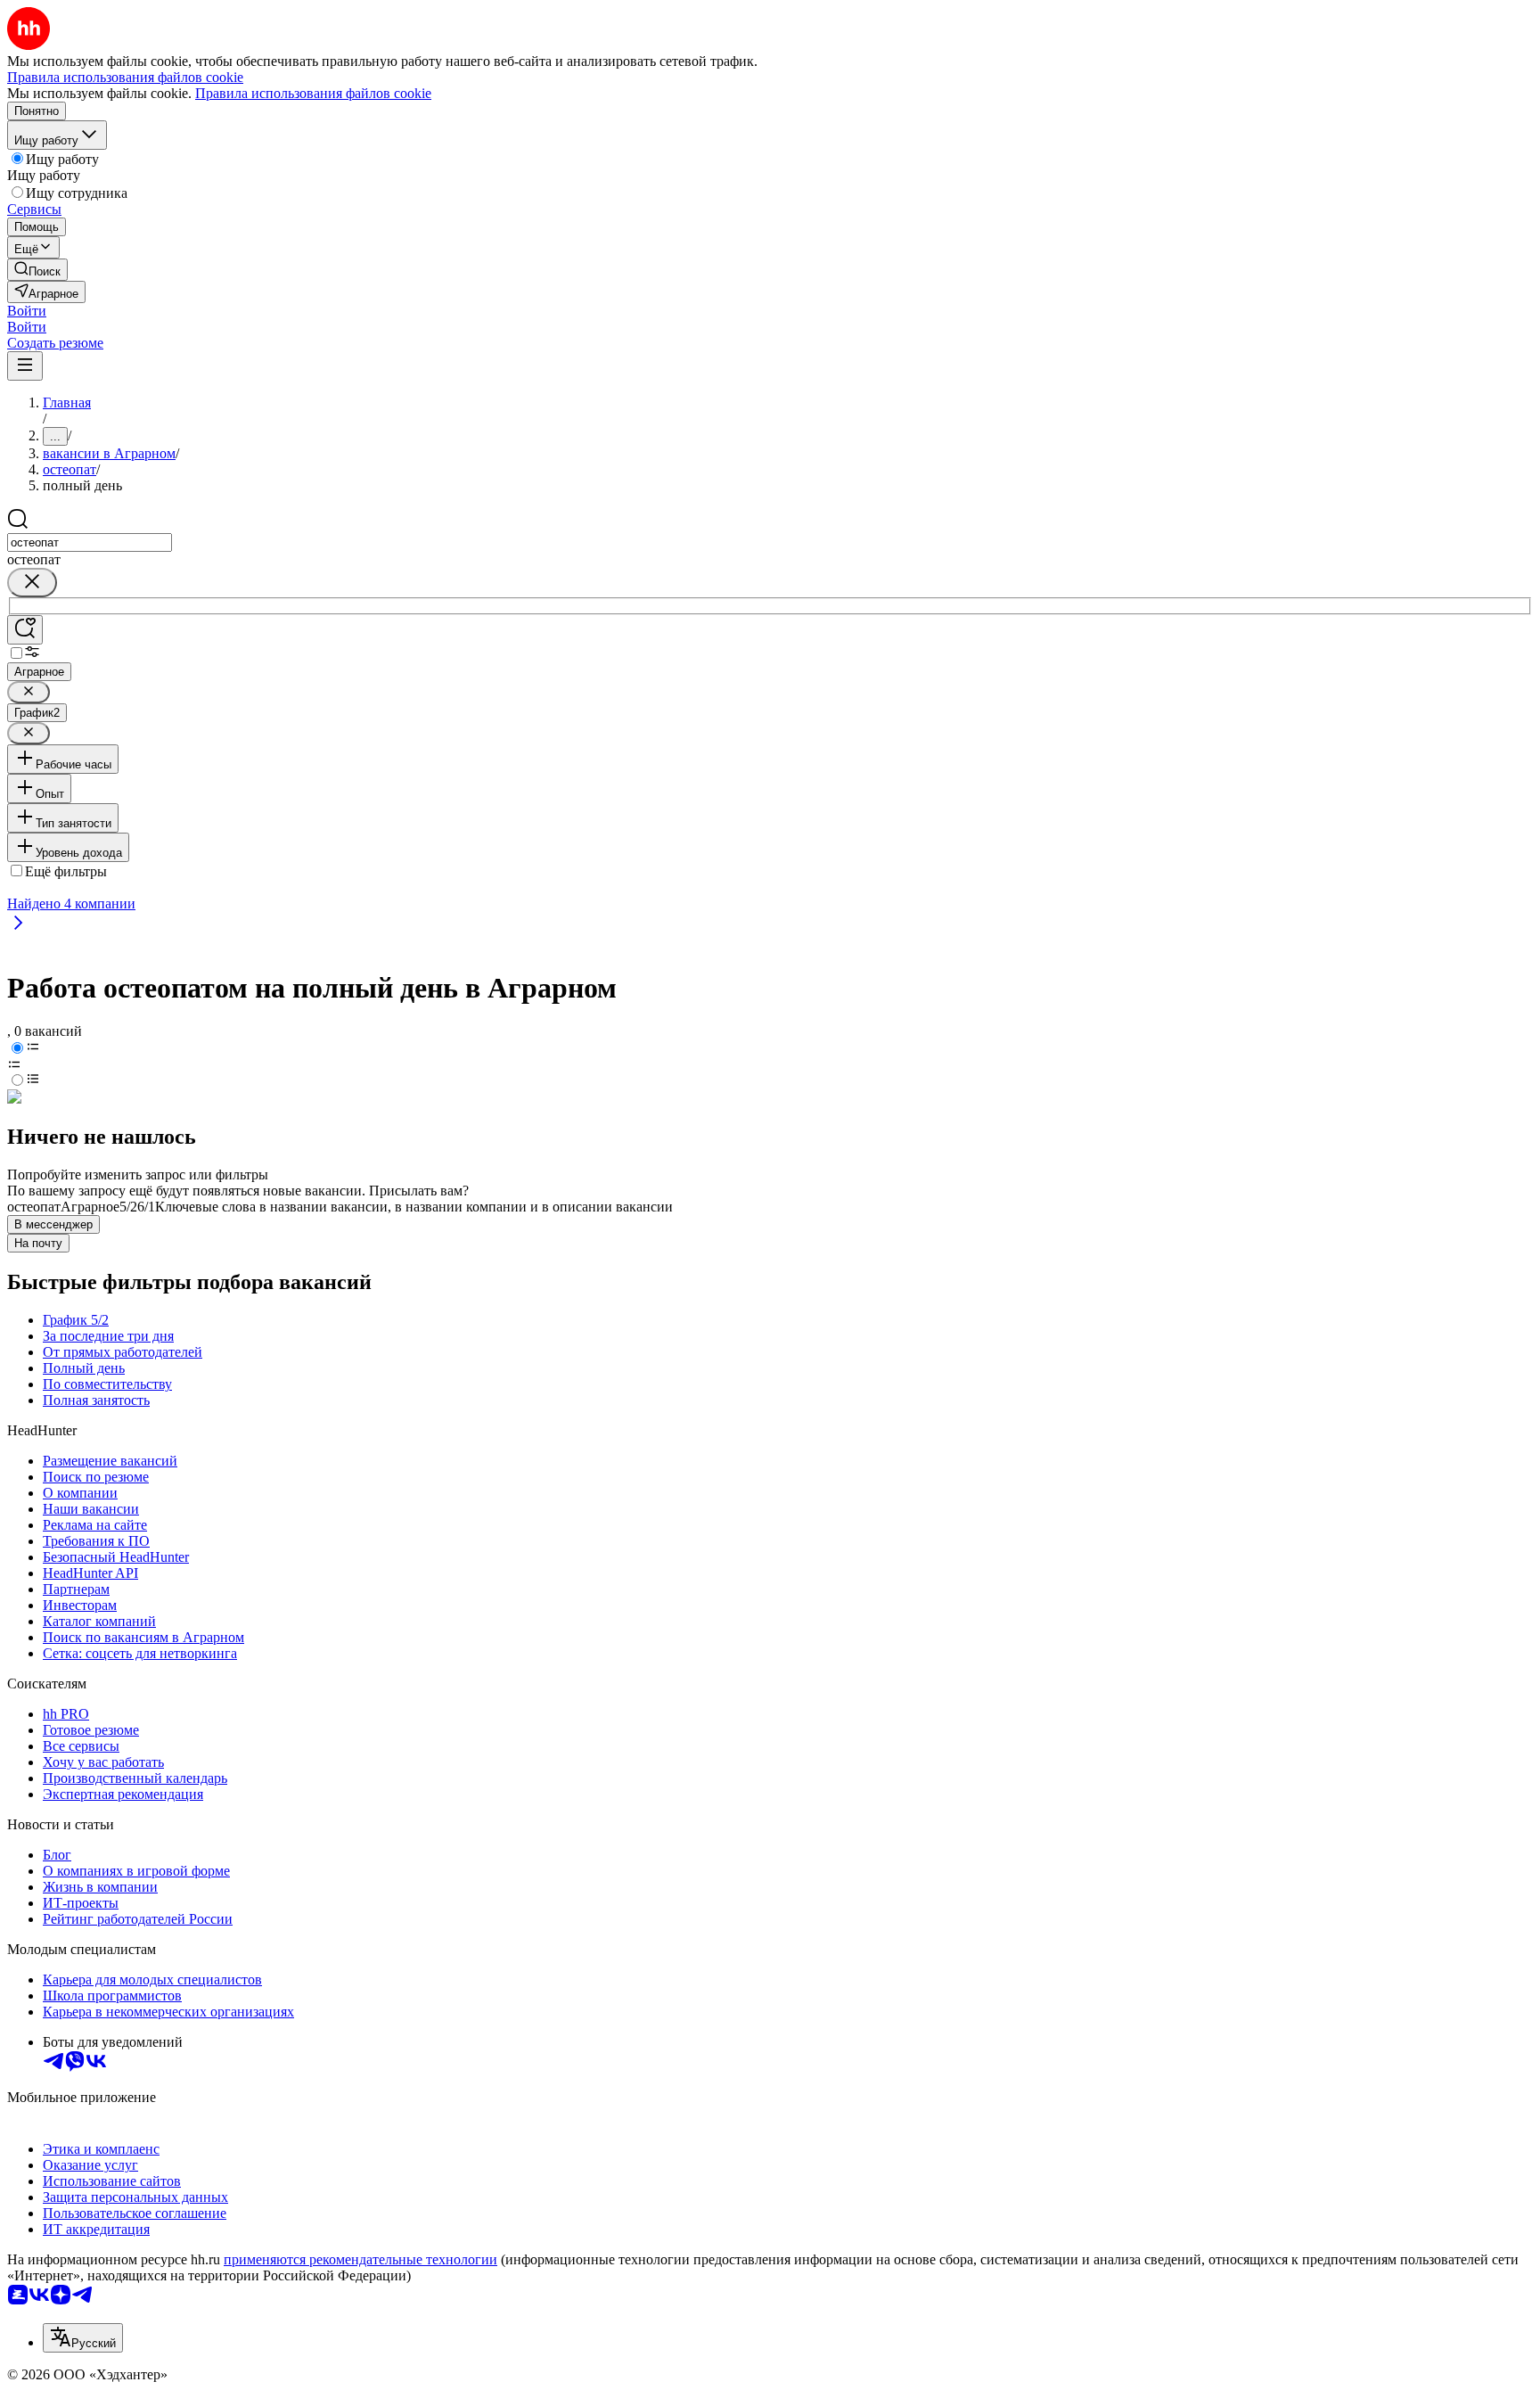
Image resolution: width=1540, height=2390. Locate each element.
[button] (27, 311)
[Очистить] (32, 583)
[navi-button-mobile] (25, 366)
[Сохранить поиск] (25, 630)
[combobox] (90, 542)
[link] (37, 270)
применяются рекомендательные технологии (360, 2259)
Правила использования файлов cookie (313, 93)
